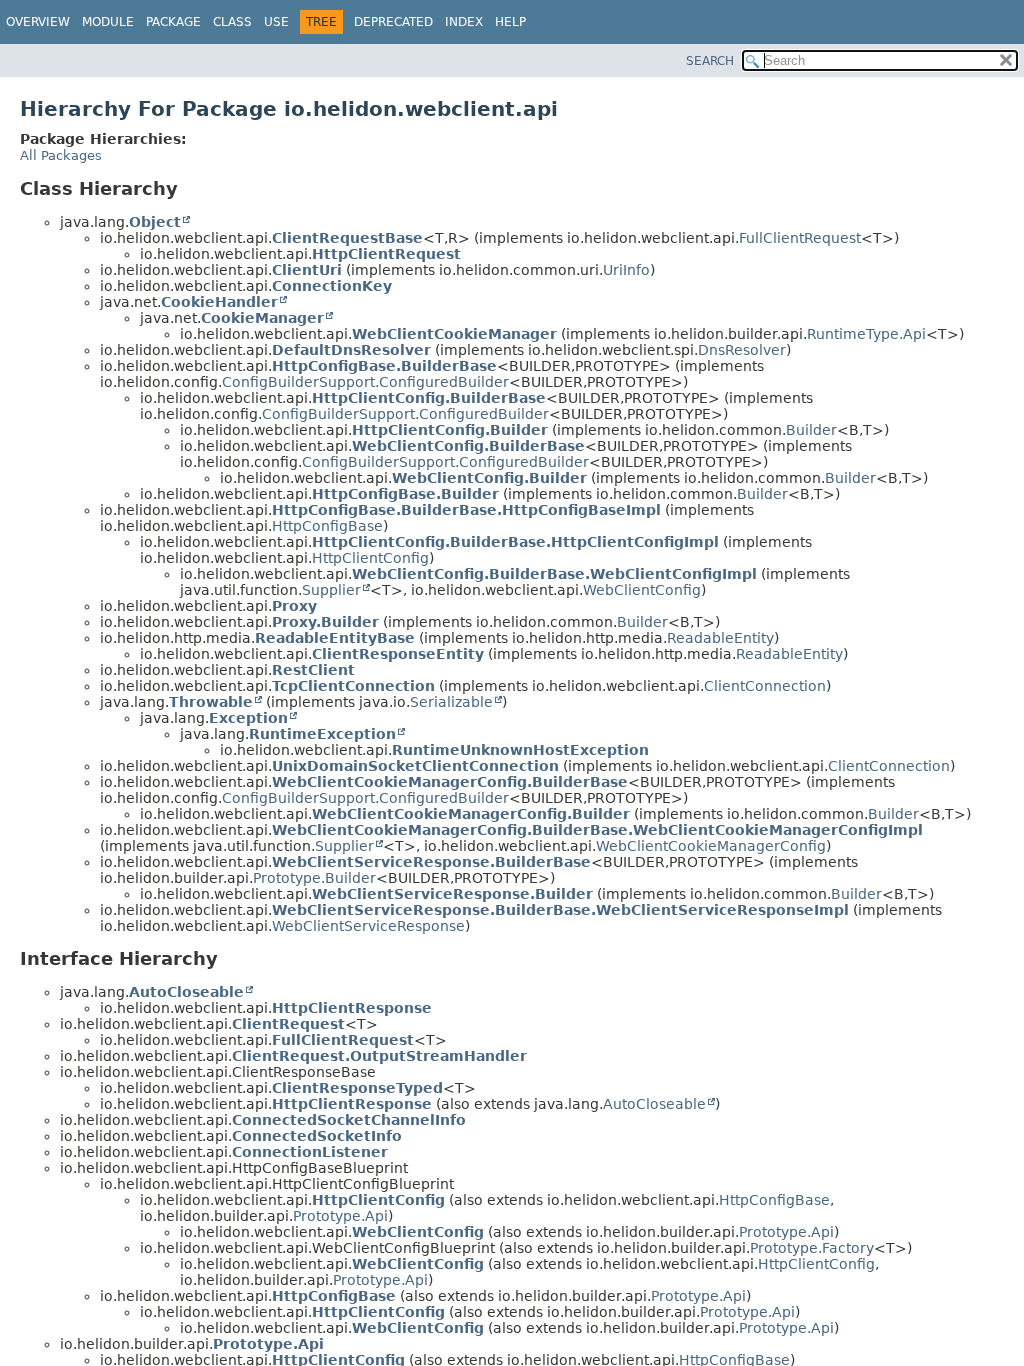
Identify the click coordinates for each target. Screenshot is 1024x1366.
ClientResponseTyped (357, 1088)
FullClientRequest (800, 238)
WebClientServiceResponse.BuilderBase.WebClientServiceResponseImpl (560, 910)
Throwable (211, 702)
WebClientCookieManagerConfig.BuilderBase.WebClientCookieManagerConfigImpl (597, 830)
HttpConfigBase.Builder (405, 494)
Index (464, 22)
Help (510, 22)
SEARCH (710, 61)
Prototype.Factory (812, 1248)
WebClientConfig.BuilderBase (468, 446)
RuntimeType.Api (866, 334)
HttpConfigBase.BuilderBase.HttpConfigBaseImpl (466, 510)
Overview (38, 22)
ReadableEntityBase (335, 638)
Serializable (451, 702)
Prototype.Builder (314, 878)
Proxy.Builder (325, 622)
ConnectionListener (310, 1152)
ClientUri (307, 270)
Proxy (294, 606)
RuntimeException (322, 734)
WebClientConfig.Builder (489, 478)
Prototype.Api (340, 1216)
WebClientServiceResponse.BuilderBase (431, 862)
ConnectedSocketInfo (317, 1136)
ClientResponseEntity (398, 654)
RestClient (313, 670)
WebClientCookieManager (454, 334)
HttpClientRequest (386, 254)
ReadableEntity (720, 638)
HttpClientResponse (352, 1008)
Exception (248, 718)
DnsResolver (742, 350)
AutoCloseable (186, 992)
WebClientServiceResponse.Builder (452, 894)
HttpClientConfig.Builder (450, 430)
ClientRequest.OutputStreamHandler (379, 1056)
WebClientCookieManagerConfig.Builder (471, 814)
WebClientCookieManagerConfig (711, 846)
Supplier (331, 590)
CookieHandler (219, 302)
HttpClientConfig (370, 558)
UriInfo (626, 270)
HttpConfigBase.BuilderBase (384, 366)
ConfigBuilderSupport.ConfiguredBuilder (365, 382)
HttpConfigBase (327, 526)
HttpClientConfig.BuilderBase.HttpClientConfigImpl (515, 542)
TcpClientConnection (353, 686)
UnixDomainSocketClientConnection (415, 766)
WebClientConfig (642, 590)
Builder (811, 430)
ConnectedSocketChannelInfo (349, 1120)
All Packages (61, 155)
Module (108, 22)
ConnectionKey (332, 286)
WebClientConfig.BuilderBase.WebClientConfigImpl (554, 574)
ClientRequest (288, 1024)
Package (173, 22)
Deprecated (393, 22)
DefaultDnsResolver (351, 350)
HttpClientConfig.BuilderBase (429, 398)
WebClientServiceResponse (368, 926)
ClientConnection (765, 686)
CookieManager (262, 318)
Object (155, 222)
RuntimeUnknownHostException (520, 750)
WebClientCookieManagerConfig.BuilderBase (450, 782)
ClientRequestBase (347, 238)
